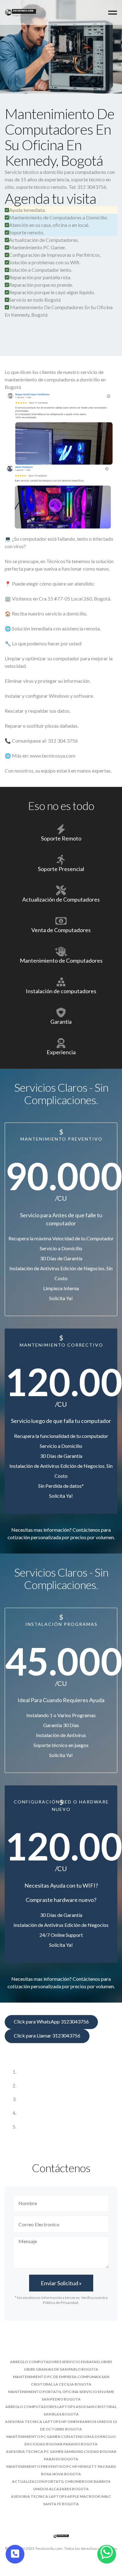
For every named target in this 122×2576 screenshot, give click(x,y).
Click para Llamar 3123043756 (47, 2035)
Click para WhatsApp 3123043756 (51, 2021)
